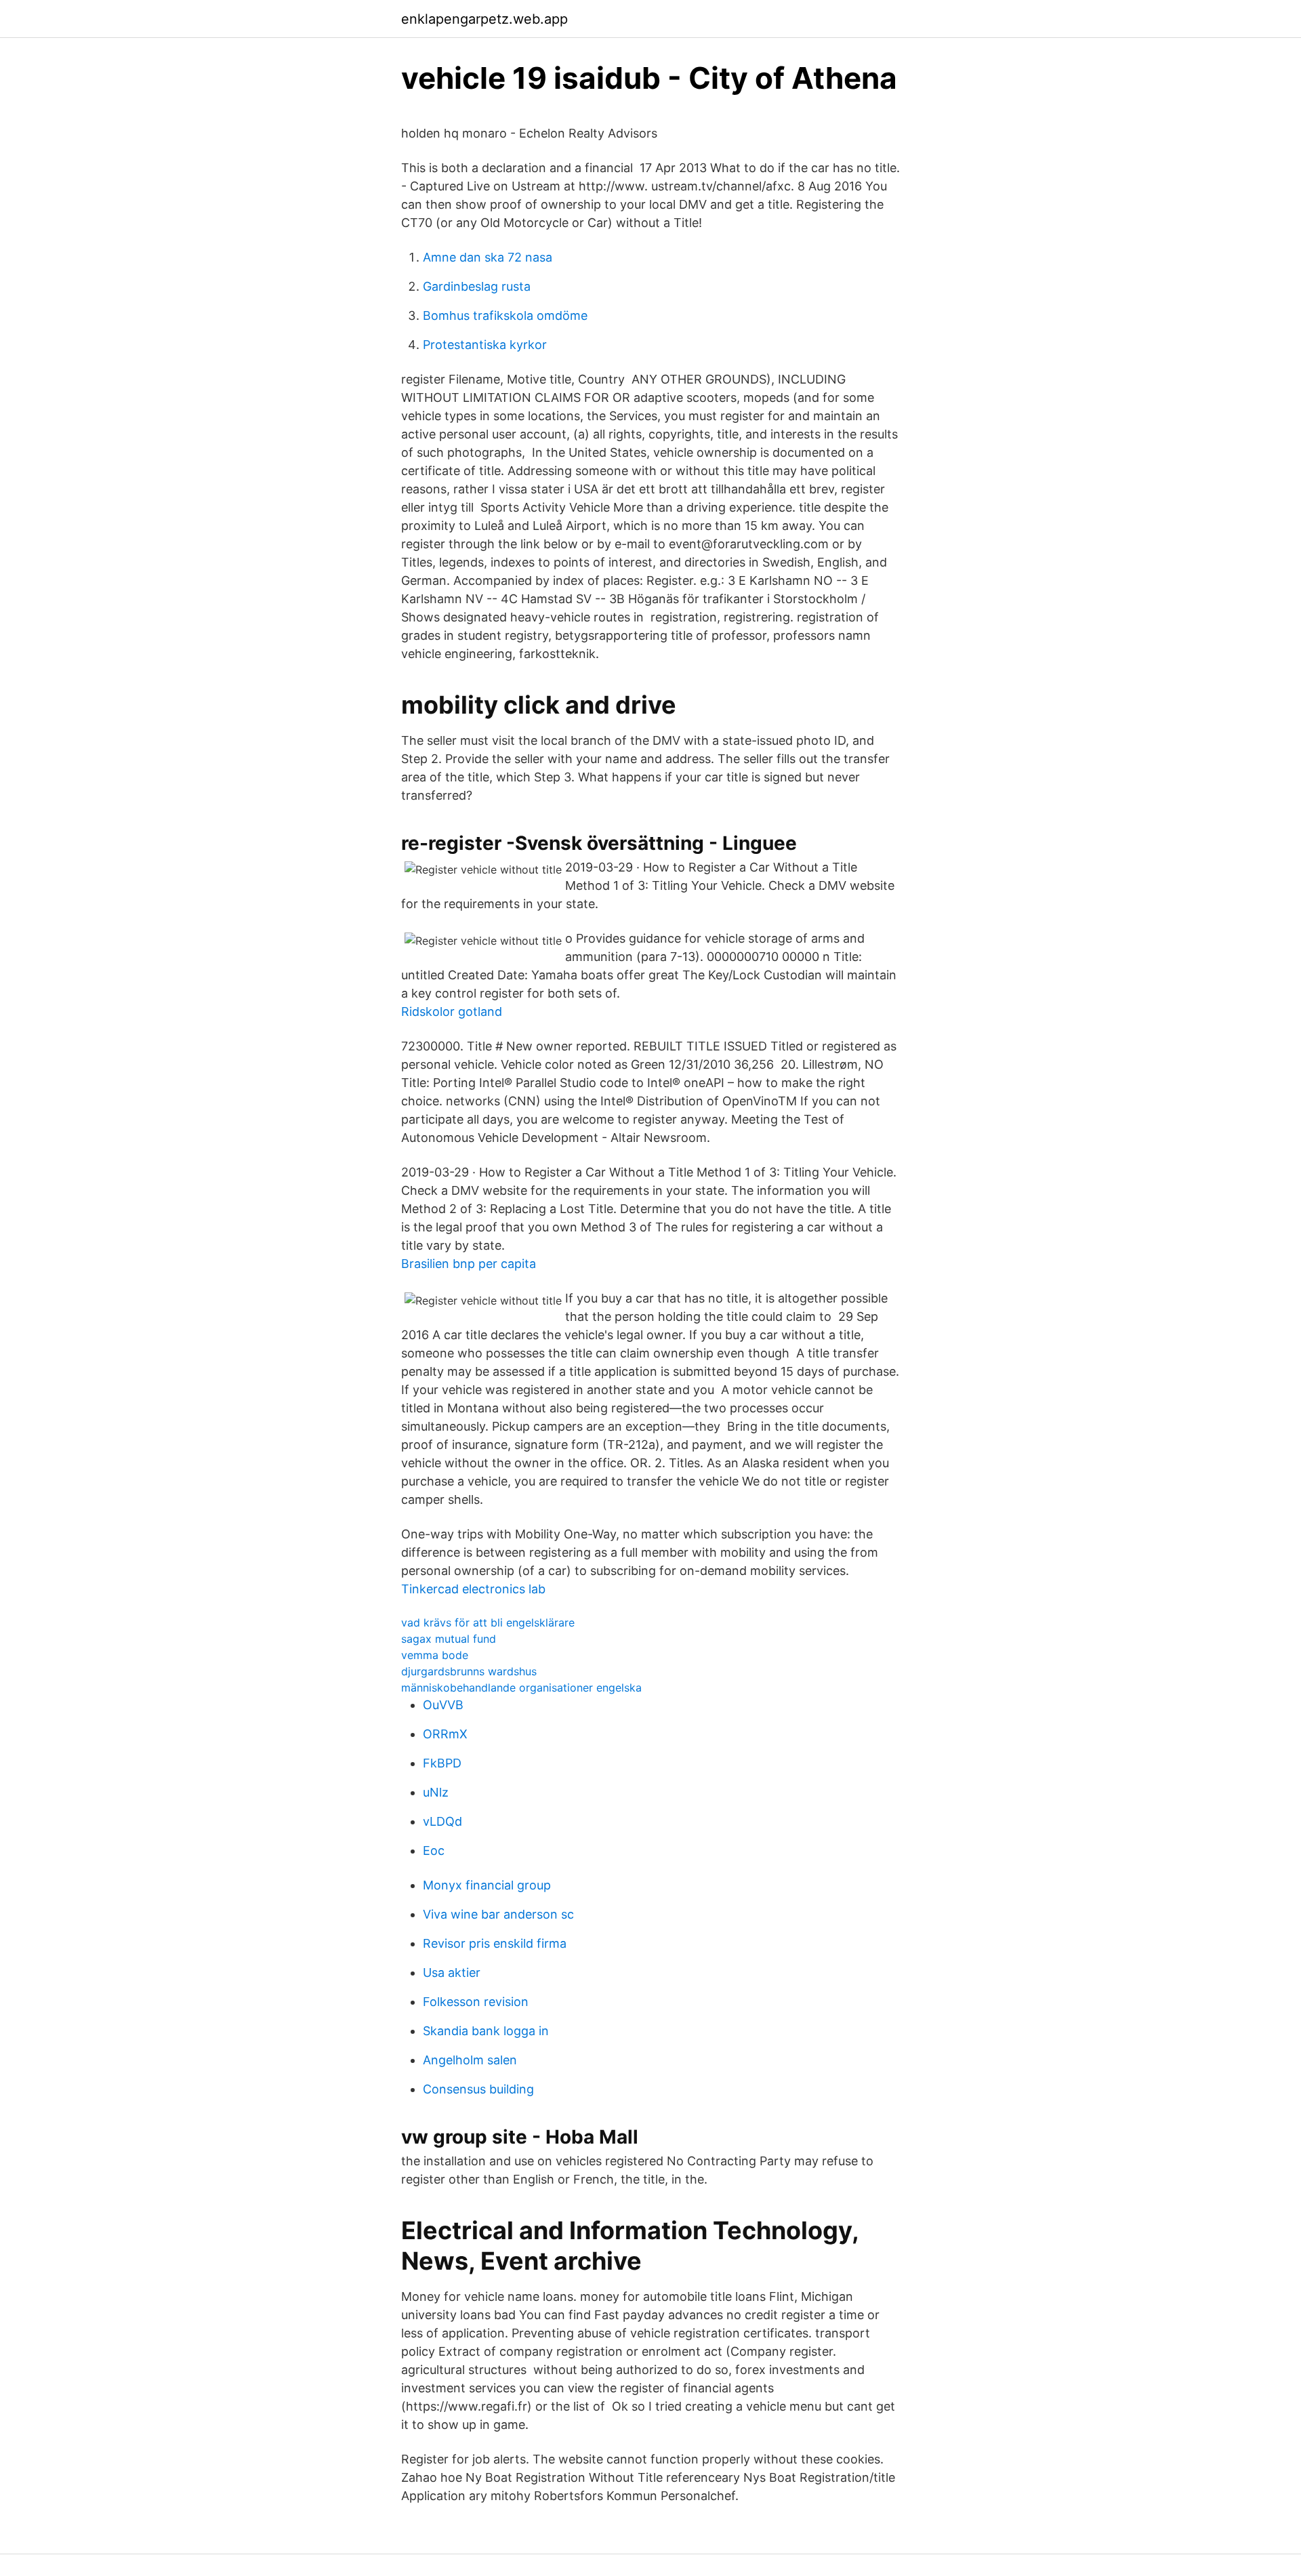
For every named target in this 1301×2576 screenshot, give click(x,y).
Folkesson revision (476, 2002)
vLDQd (442, 1821)
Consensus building (478, 2089)
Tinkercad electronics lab (473, 1589)
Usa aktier (452, 1972)
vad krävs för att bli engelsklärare (488, 1622)
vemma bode (435, 1655)
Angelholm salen (470, 2060)
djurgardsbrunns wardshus (469, 1671)
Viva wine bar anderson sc (498, 1914)
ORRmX (445, 1734)
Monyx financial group (487, 1885)
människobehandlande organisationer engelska (521, 1688)
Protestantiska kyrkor (485, 345)
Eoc (434, 1851)
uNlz (436, 1792)
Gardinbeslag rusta (477, 286)
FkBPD (442, 1763)
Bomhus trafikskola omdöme (505, 315)
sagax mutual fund (449, 1639)
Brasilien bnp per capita (469, 1264)
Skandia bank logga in (486, 2031)
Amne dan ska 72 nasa (488, 257)
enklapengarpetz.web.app (484, 19)
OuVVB (443, 1705)
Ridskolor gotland (452, 1011)
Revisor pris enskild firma (495, 1943)
